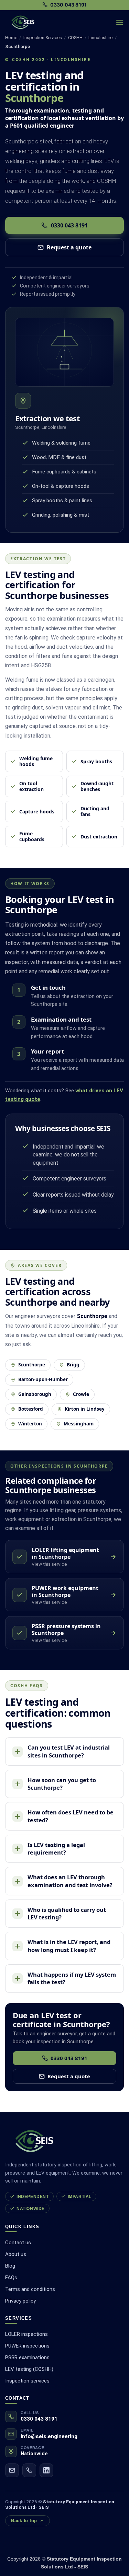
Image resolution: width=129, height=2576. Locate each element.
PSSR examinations (27, 2357)
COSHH (75, 38)
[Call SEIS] (29, 2470)
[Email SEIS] (12, 2470)
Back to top (24, 2521)
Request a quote (69, 247)
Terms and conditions (30, 2289)
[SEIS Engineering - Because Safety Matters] (48, 22)
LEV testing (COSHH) (29, 2369)
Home (11, 38)
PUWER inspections (27, 2346)
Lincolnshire (100, 38)
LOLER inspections (26, 2334)
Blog (10, 2266)
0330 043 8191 (69, 225)
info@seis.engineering (49, 2436)
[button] (120, 22)
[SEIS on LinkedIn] (46, 2470)
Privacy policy (20, 2301)
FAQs (11, 2278)
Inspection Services (43, 38)
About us (16, 2254)
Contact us (18, 2243)
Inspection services (27, 2381)
